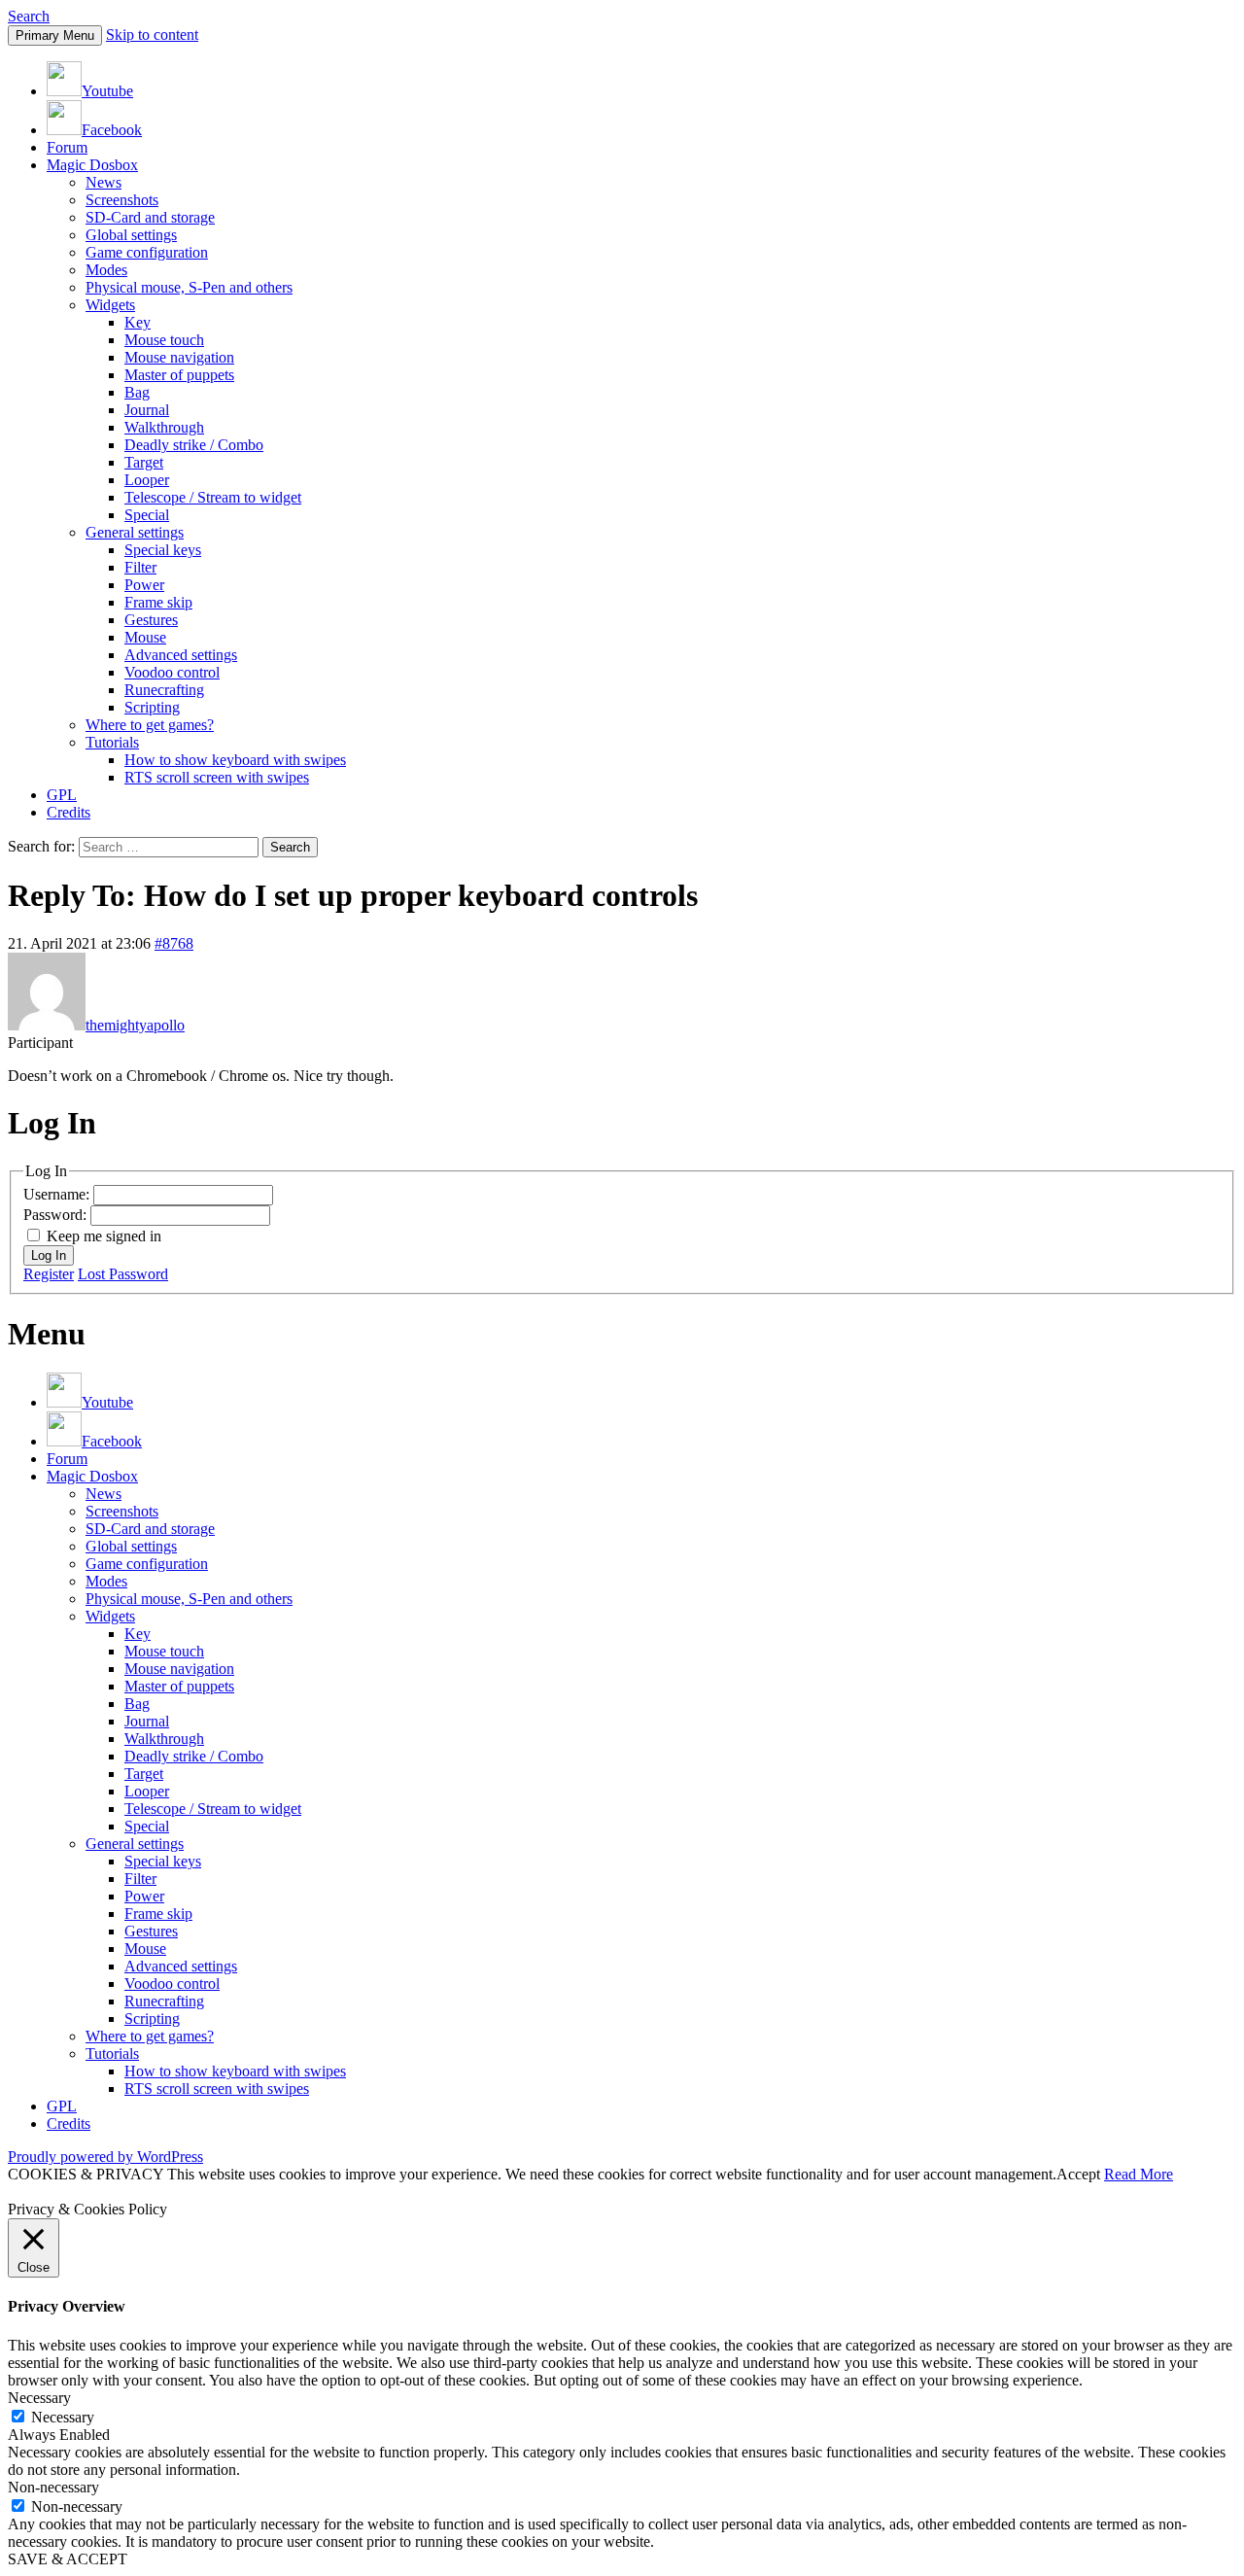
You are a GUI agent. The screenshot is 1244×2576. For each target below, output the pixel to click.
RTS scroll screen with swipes (217, 777)
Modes (106, 270)
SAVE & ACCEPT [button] (68, 2559)
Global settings (131, 235)
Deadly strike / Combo (194, 445)
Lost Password (123, 1274)
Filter (140, 567)
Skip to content (152, 35)
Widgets (110, 305)
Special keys (163, 550)
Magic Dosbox (92, 165)
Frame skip (158, 602)
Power (144, 585)
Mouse (145, 637)
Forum (67, 147)
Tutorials (112, 742)
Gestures (151, 620)
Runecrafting (164, 690)
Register (49, 1274)
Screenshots (122, 200)
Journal (147, 410)
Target (144, 462)
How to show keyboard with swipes (235, 760)
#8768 (174, 943)
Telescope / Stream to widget (213, 497)
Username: (58, 1194)
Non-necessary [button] (53, 2487)
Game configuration (147, 252)
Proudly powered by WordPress (105, 2157)
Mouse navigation (179, 357)
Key (138, 322)
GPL (62, 795)
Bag (137, 392)
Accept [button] (1078, 2174)
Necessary (63, 2417)
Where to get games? (150, 725)
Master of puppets (179, 375)
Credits (69, 812)
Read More (1139, 2174)
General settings (135, 532)
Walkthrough (164, 427)
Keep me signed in (104, 1236)
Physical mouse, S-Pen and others (189, 287)
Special (147, 515)
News (104, 182)
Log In (49, 1255)
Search (29, 16)
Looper (147, 480)
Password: (57, 1215)
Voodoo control (172, 672)
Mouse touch (164, 340)
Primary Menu (55, 35)
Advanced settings (181, 655)
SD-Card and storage (150, 217)
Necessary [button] (39, 2398)
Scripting (152, 707)
